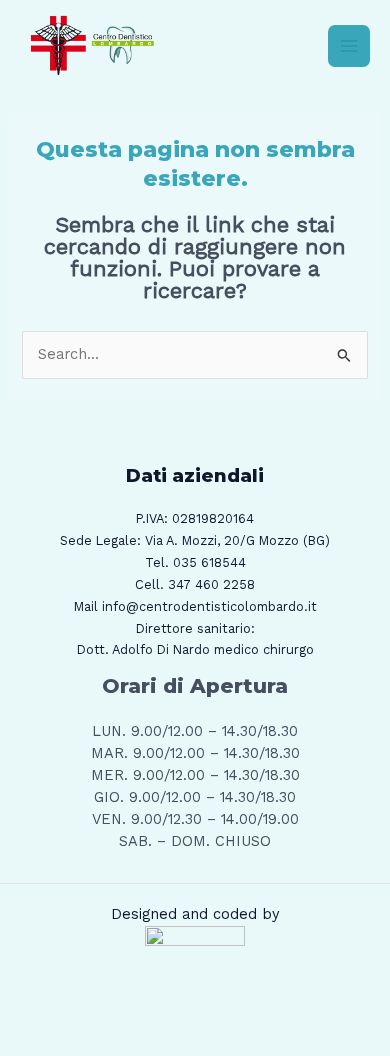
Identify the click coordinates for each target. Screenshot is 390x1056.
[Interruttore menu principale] (349, 46)
